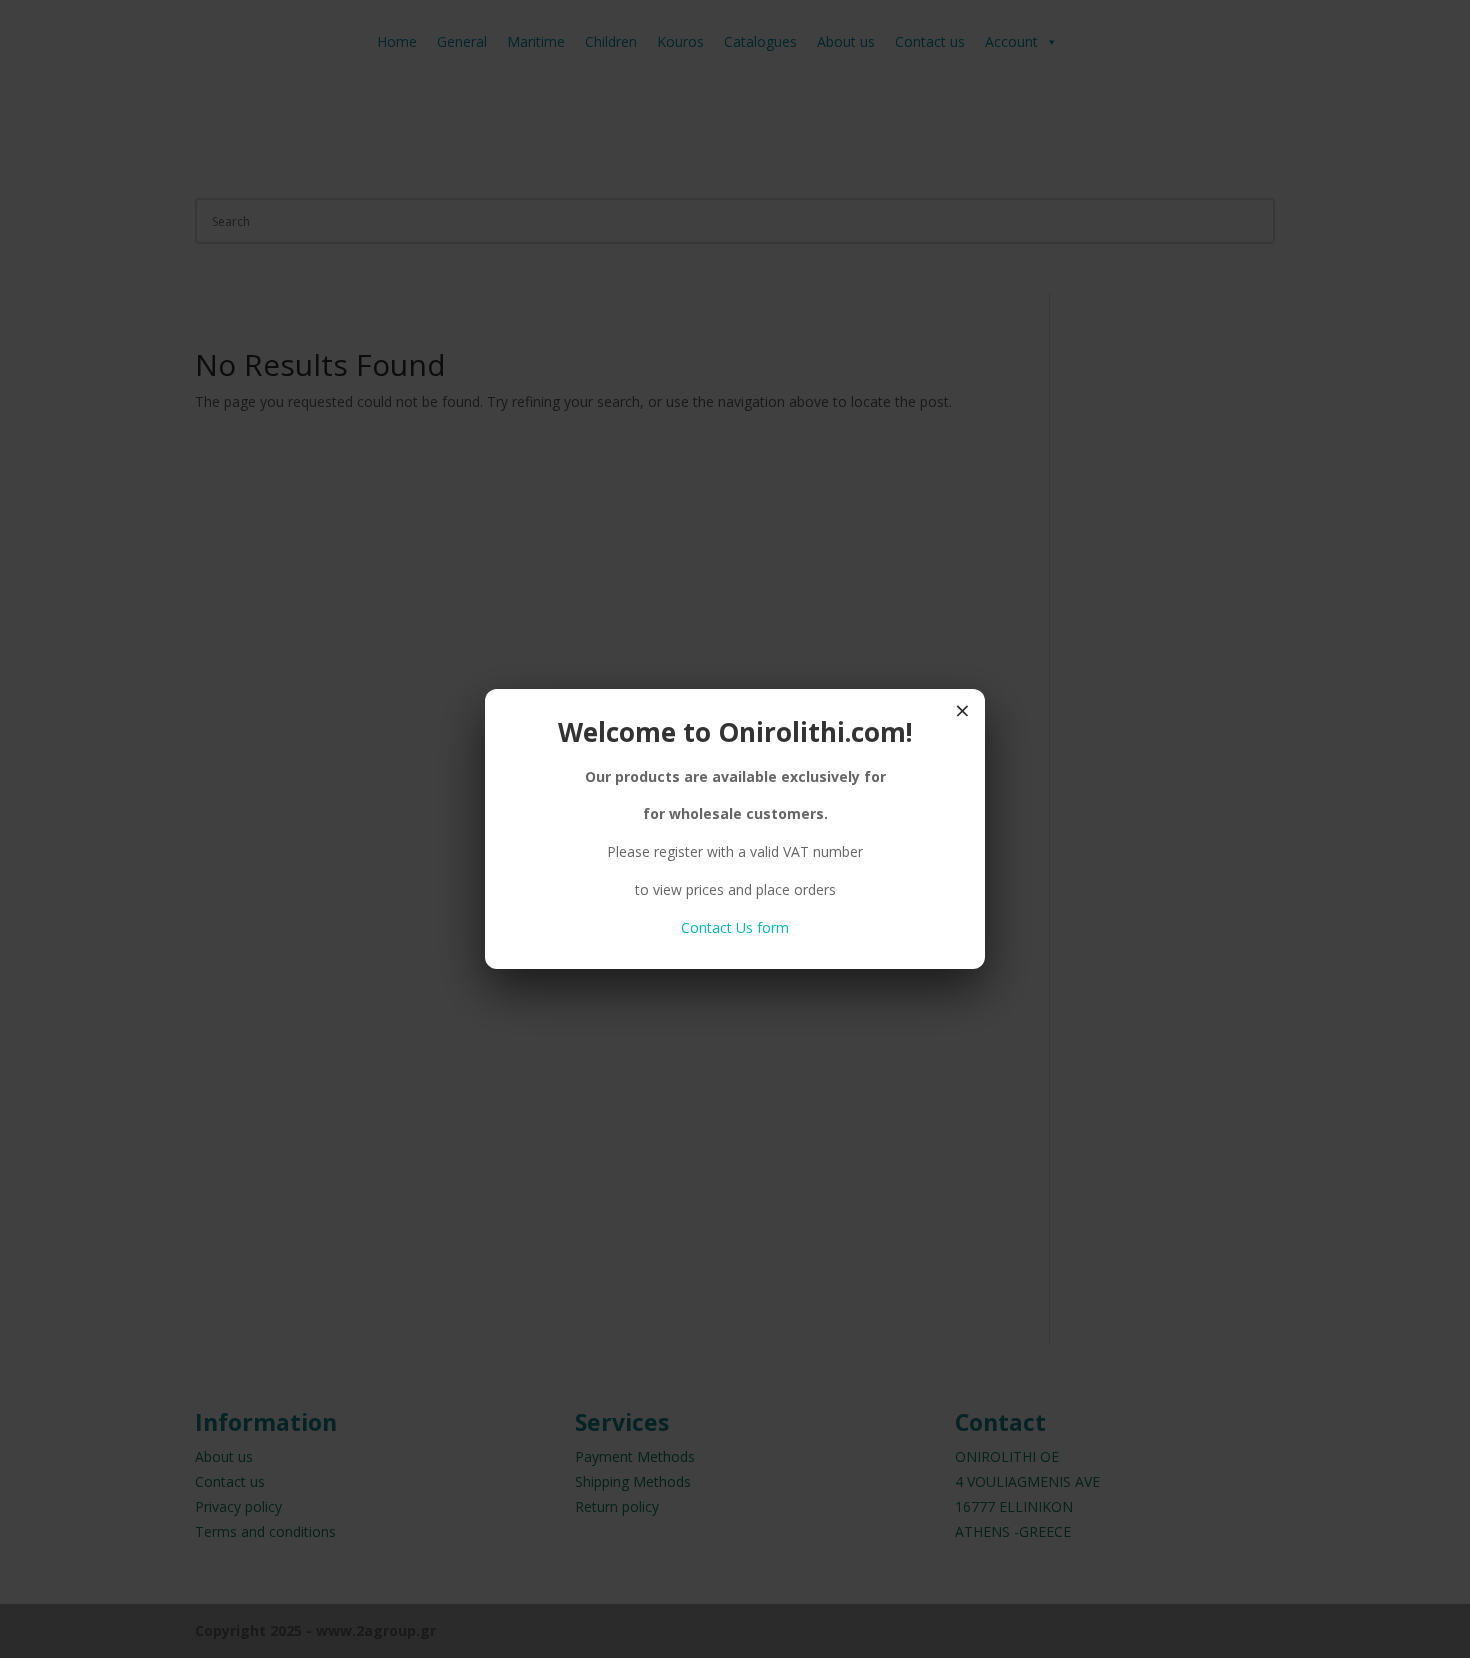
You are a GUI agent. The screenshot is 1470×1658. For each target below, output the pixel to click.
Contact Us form (735, 927)
